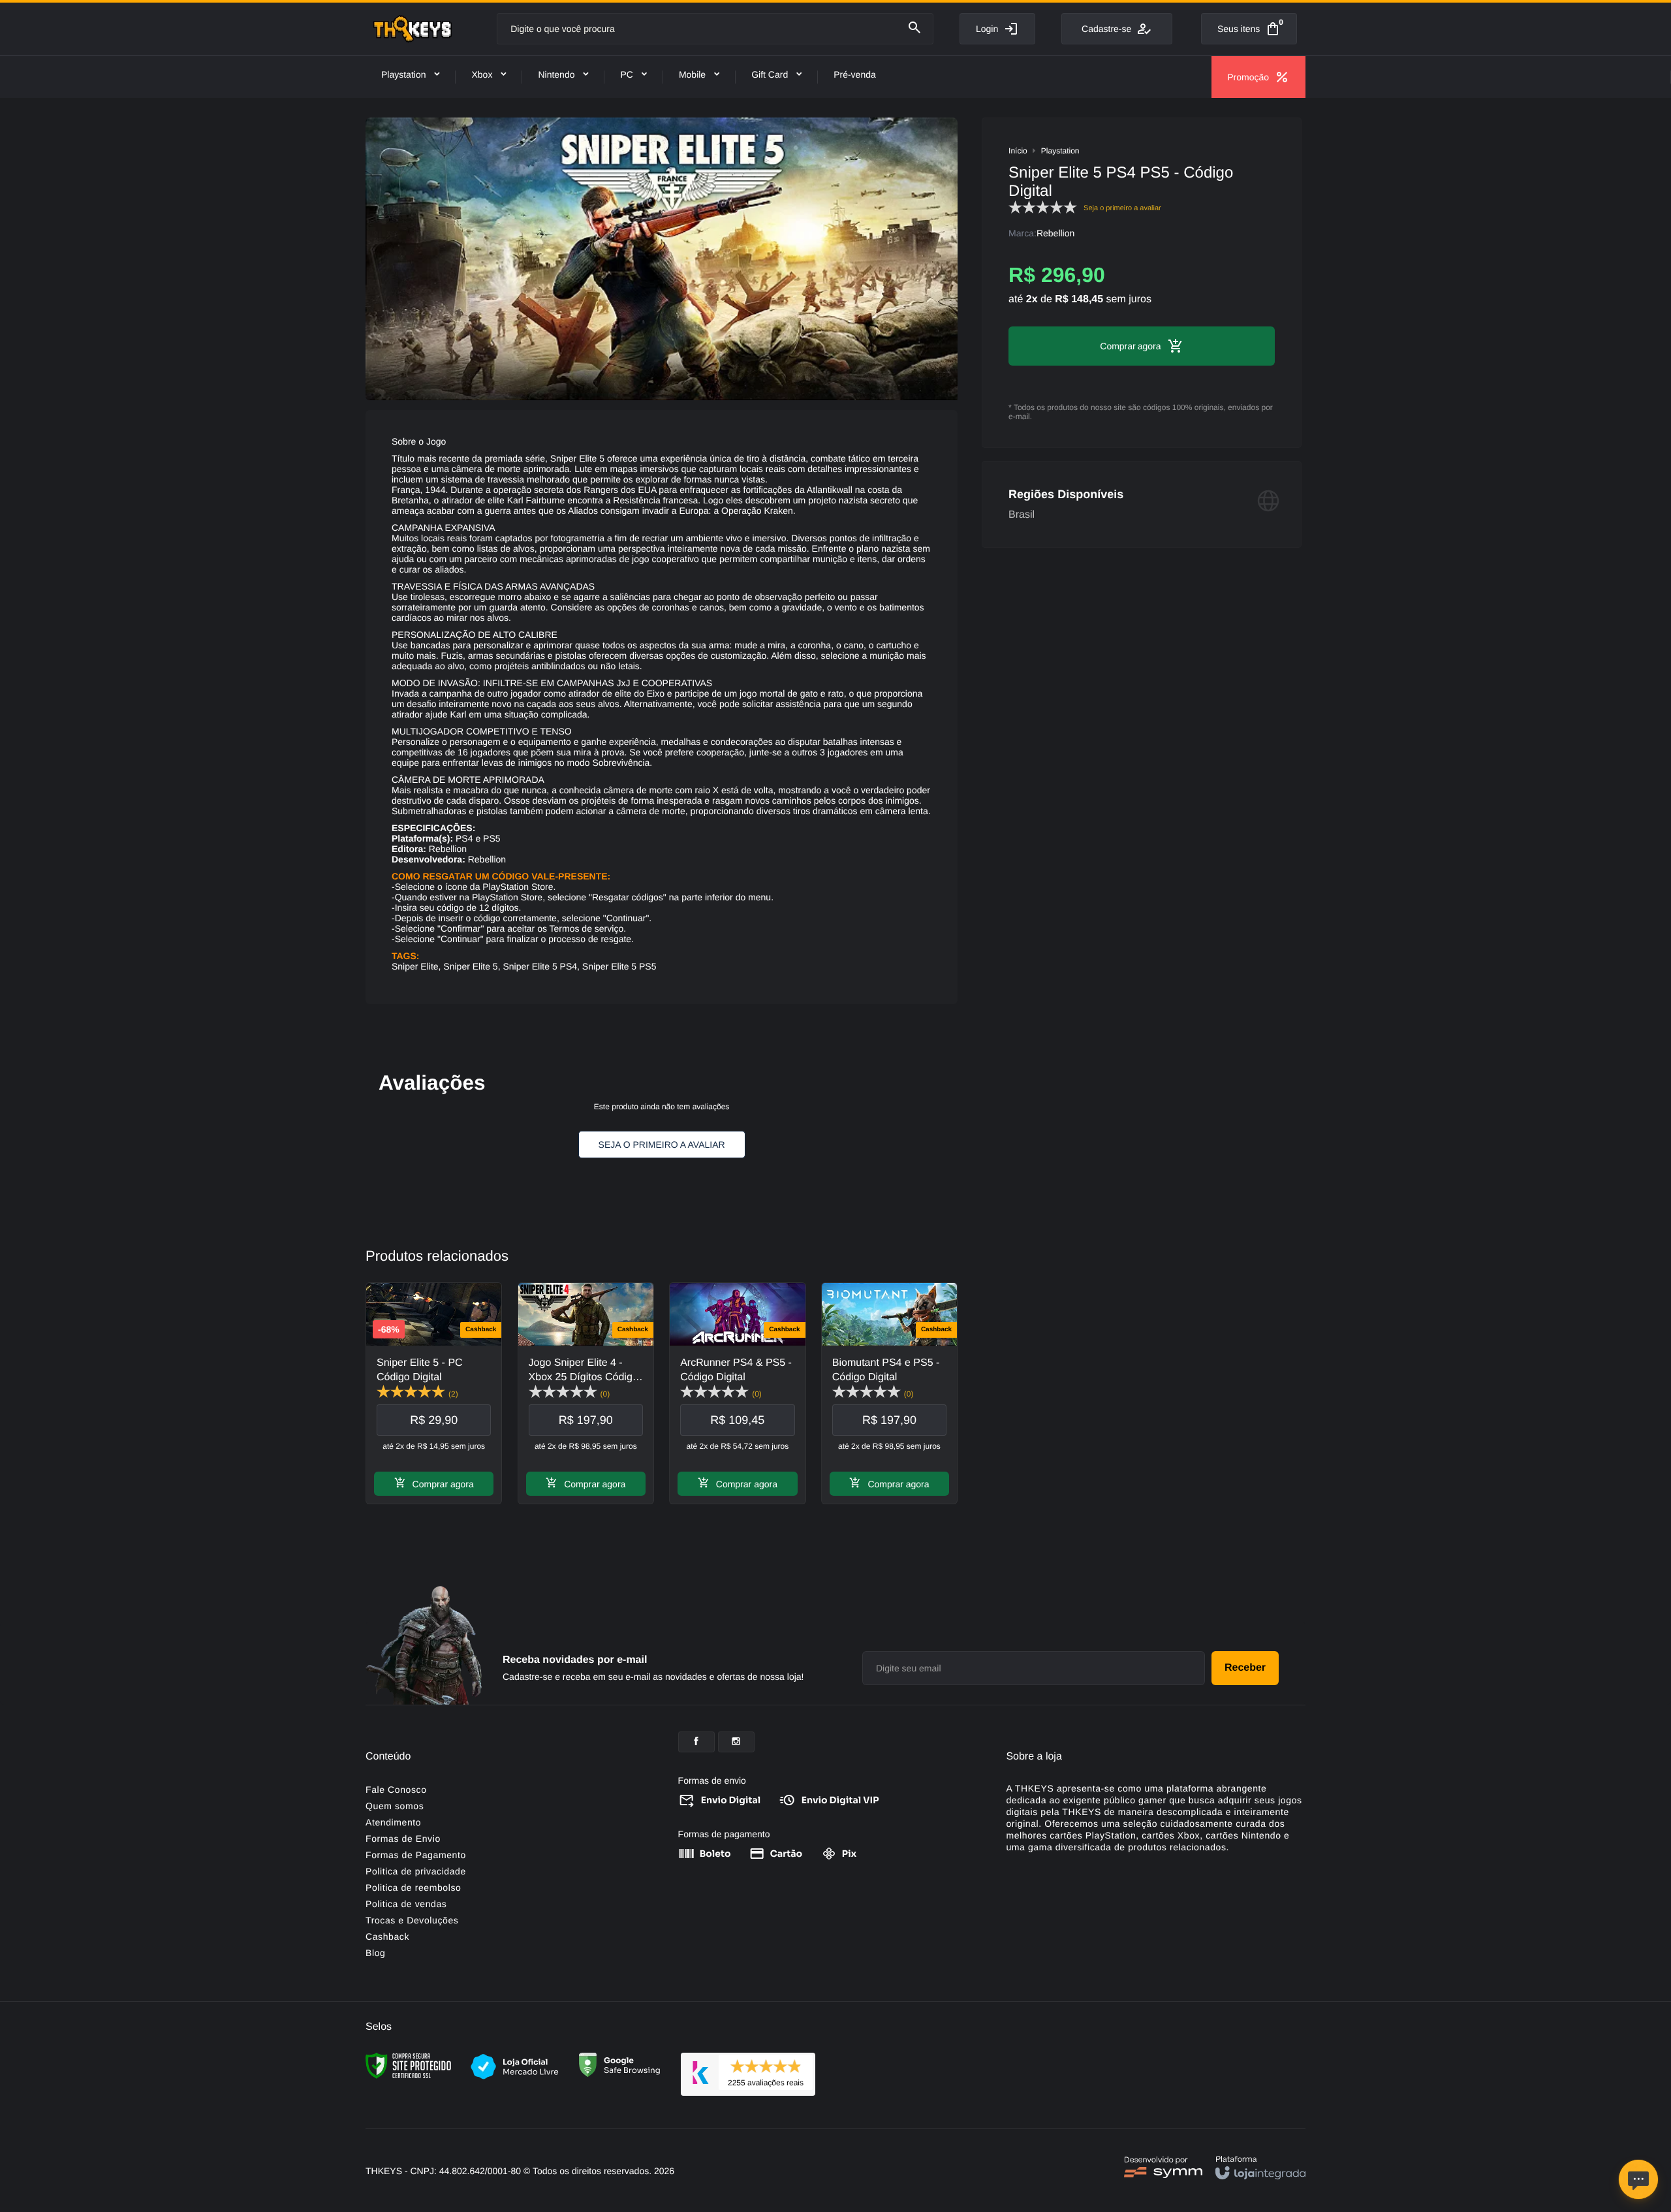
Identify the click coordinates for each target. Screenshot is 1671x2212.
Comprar (1117, 346)
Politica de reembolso (413, 1888)
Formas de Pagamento (416, 1855)
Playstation (1060, 151)
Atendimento (393, 1822)
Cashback (387, 1936)
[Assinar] (1245, 1668)
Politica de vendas (406, 1904)
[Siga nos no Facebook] (696, 1742)
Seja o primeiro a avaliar (662, 1145)
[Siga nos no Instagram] (736, 1742)
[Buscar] (914, 28)
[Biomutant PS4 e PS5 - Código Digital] (889, 1393)
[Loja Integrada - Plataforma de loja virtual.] (1260, 2167)
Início (1018, 151)
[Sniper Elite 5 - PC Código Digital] (434, 1393)
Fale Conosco (396, 1790)
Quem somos (395, 1806)
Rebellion (1055, 233)
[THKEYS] (413, 29)
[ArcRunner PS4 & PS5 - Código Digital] (737, 1393)
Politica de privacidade (416, 1871)
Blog (375, 1953)
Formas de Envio (403, 1839)
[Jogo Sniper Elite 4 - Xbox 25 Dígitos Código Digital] (586, 1393)
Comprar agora (443, 1484)
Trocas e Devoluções (412, 1920)
